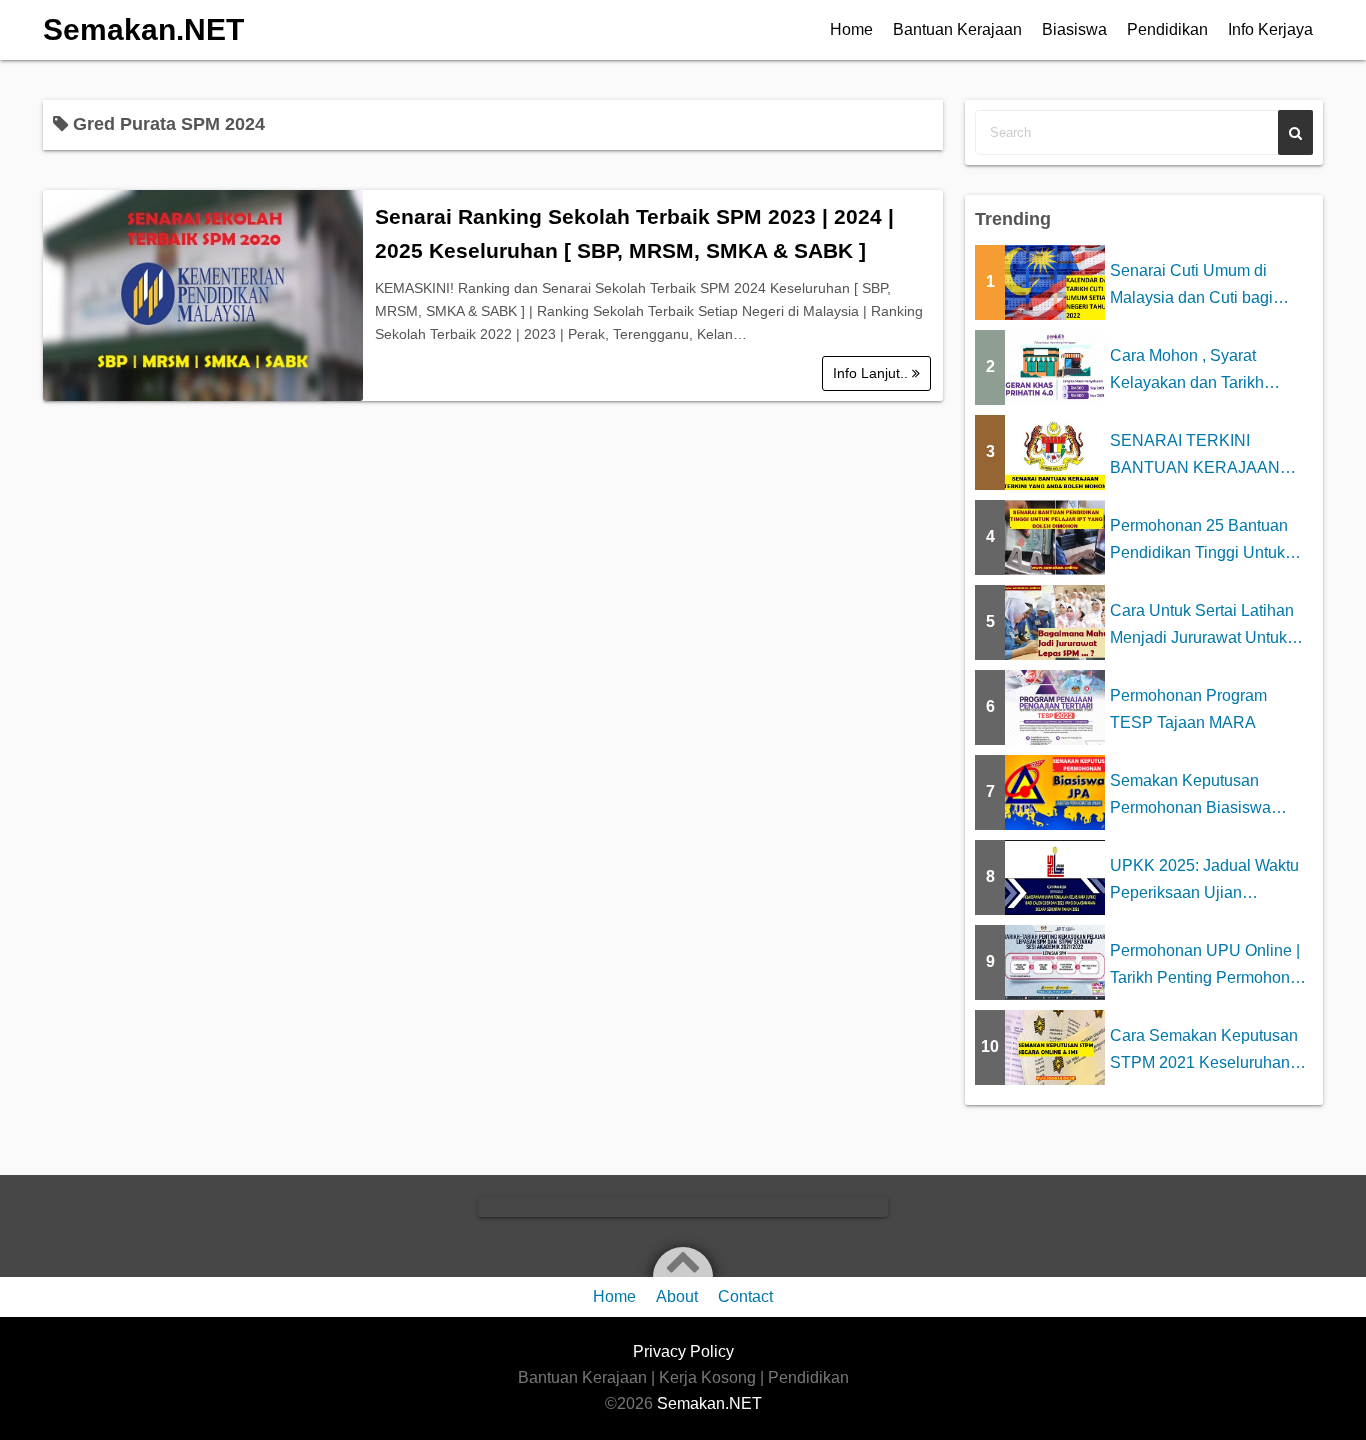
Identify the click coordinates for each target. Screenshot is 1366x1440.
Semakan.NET (143, 29)
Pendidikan (1167, 29)
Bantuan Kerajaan (957, 29)
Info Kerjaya (1270, 29)
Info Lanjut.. (872, 373)
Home (851, 29)
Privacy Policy (683, 1351)
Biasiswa (1074, 29)
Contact (745, 1296)
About (677, 1296)
